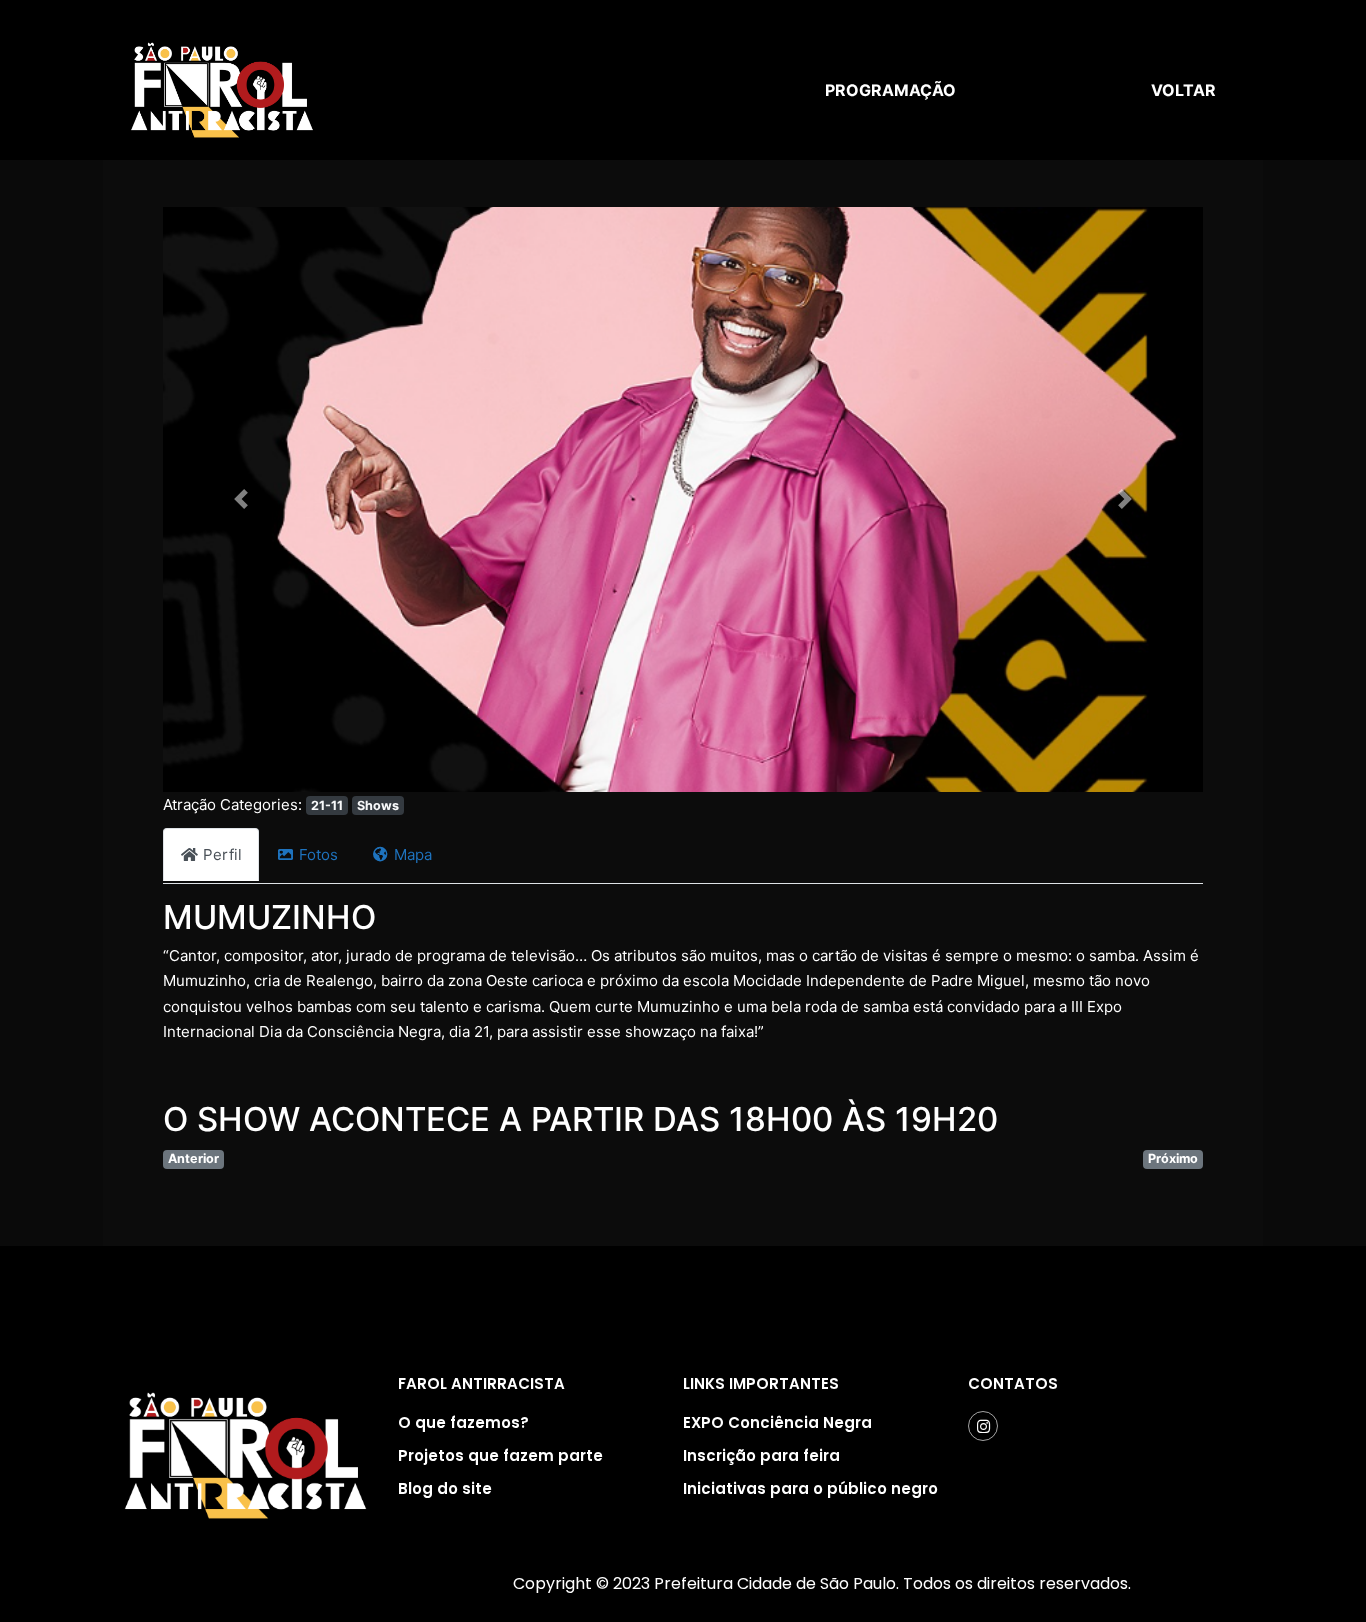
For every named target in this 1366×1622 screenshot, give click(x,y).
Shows (378, 805)
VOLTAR (1183, 90)
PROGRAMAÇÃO (890, 90)
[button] (241, 499)
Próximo (1173, 1158)
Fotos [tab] (318, 854)
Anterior (193, 1158)
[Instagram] (983, 1426)
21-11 (327, 805)
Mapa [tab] (413, 854)
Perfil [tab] (222, 854)
